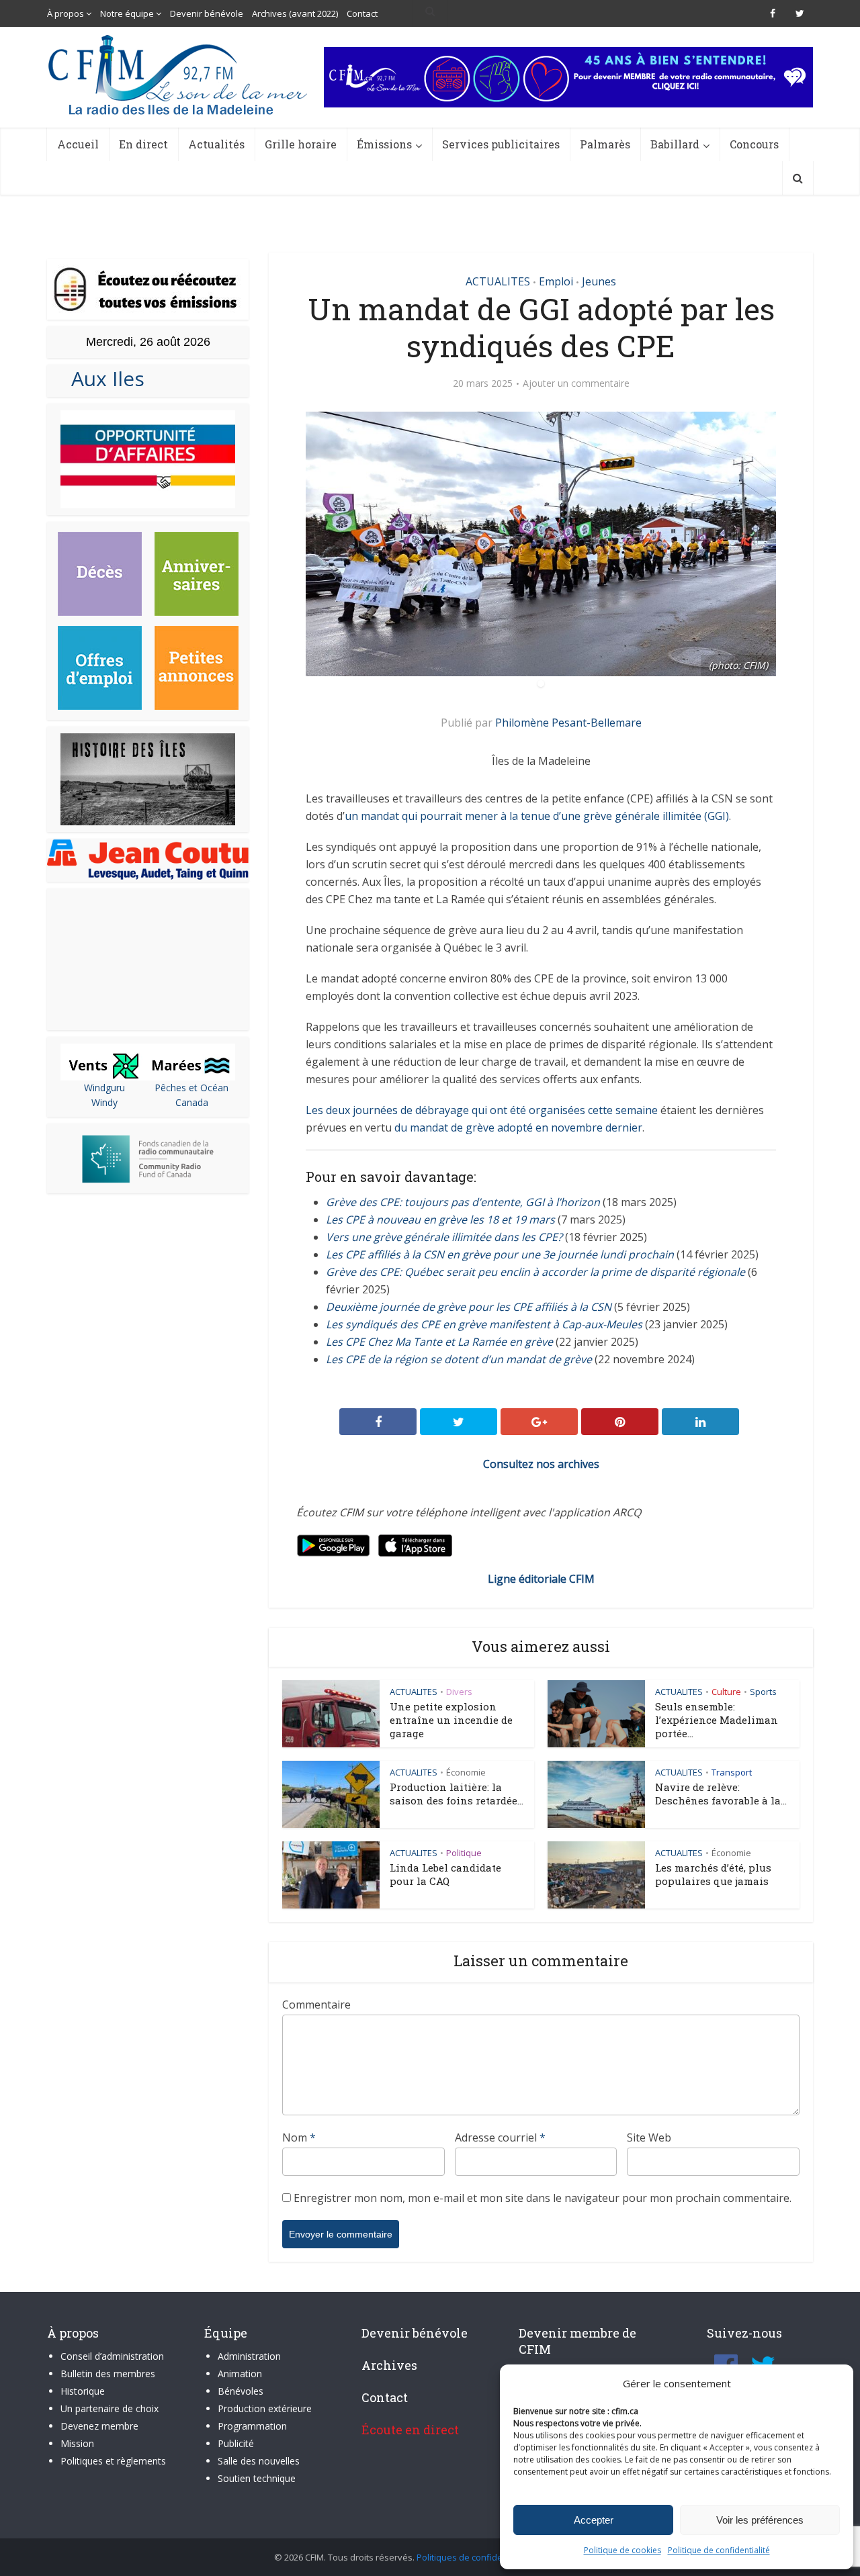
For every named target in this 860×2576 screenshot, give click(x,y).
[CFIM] (179, 75)
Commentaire (316, 2005)
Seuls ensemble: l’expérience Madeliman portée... (717, 1720)
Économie (466, 1772)
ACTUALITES (498, 281)
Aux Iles (102, 378)
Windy (104, 1102)
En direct (143, 144)
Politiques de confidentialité (473, 2557)
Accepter (594, 2520)
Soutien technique (257, 2478)
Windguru (104, 1088)
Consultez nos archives (541, 1464)
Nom (299, 2137)
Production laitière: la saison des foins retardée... (457, 1794)
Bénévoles (241, 2391)
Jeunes (599, 281)
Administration (249, 2356)
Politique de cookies (622, 2550)
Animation (240, 2374)
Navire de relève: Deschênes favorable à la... (721, 1794)
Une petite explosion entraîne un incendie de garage (451, 1720)
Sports (763, 1692)
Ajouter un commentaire (576, 383)
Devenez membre (99, 2426)
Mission (77, 2443)
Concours (754, 144)
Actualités (216, 144)
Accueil (78, 144)
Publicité (236, 2443)
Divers (459, 1692)
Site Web (649, 2137)
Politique (464, 1853)
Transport (732, 1772)
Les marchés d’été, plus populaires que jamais (713, 1874)
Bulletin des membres (108, 2374)
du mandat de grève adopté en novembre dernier (518, 1128)
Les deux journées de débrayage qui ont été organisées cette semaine (482, 1110)
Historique (83, 2391)
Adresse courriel (500, 2137)
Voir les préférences (760, 2520)
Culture (726, 1692)
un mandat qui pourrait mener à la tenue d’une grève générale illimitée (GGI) (537, 816)
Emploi (556, 281)
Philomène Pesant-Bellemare (568, 723)
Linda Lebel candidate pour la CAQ (445, 1874)
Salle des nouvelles (259, 2461)
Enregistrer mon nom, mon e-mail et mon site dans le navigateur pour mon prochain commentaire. (543, 2198)
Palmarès (605, 144)
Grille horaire (301, 144)
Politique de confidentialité (719, 2550)
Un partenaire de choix (110, 2408)
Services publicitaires (501, 144)
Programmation (252, 2426)
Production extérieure (265, 2408)
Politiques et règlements (113, 2461)
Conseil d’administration (112, 2356)
